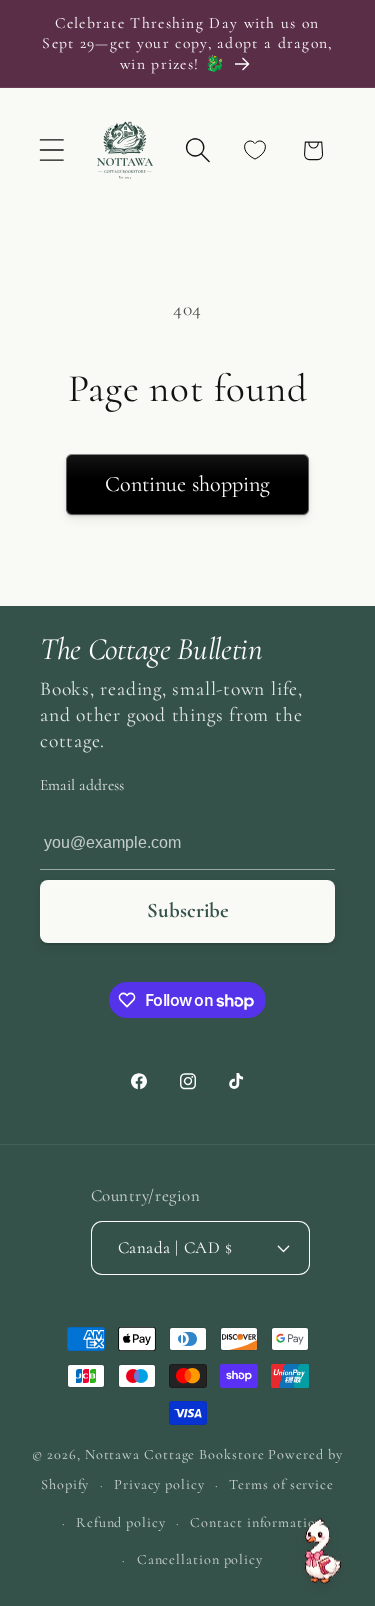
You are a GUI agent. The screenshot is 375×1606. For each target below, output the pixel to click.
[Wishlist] (255, 150)
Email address (82, 785)
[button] (51, 150)
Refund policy (121, 1522)
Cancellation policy (200, 1559)
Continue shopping (188, 484)
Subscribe (188, 910)
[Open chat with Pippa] (323, 1551)
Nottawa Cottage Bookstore (175, 1454)
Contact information (256, 1522)
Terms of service (281, 1484)
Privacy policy (159, 1484)
